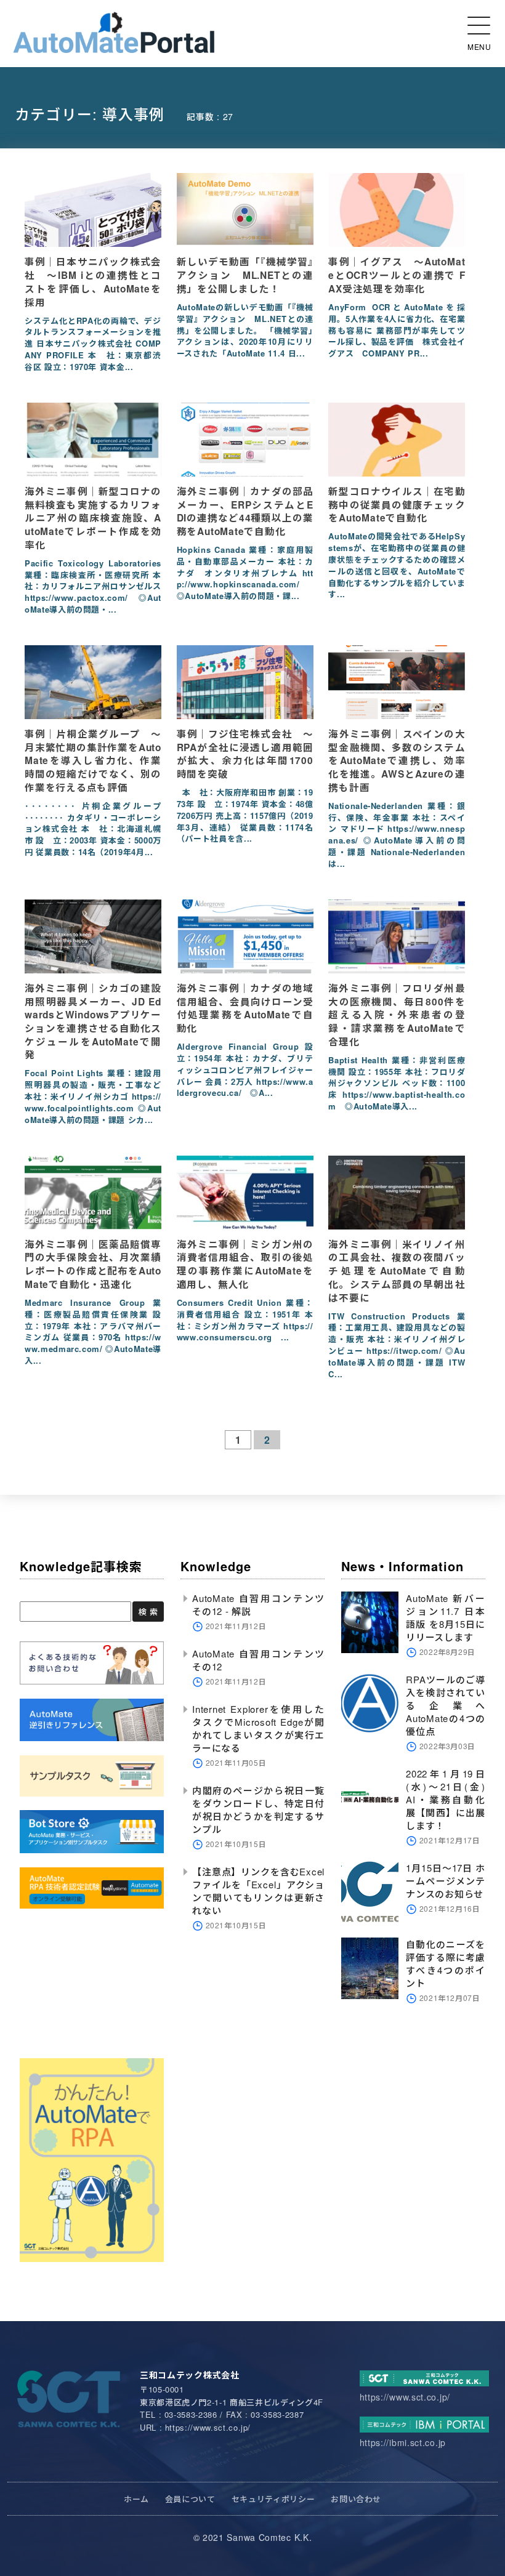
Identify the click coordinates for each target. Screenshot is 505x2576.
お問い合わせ (356, 2499)
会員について (190, 2499)
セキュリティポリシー (273, 2499)
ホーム (136, 2499)
